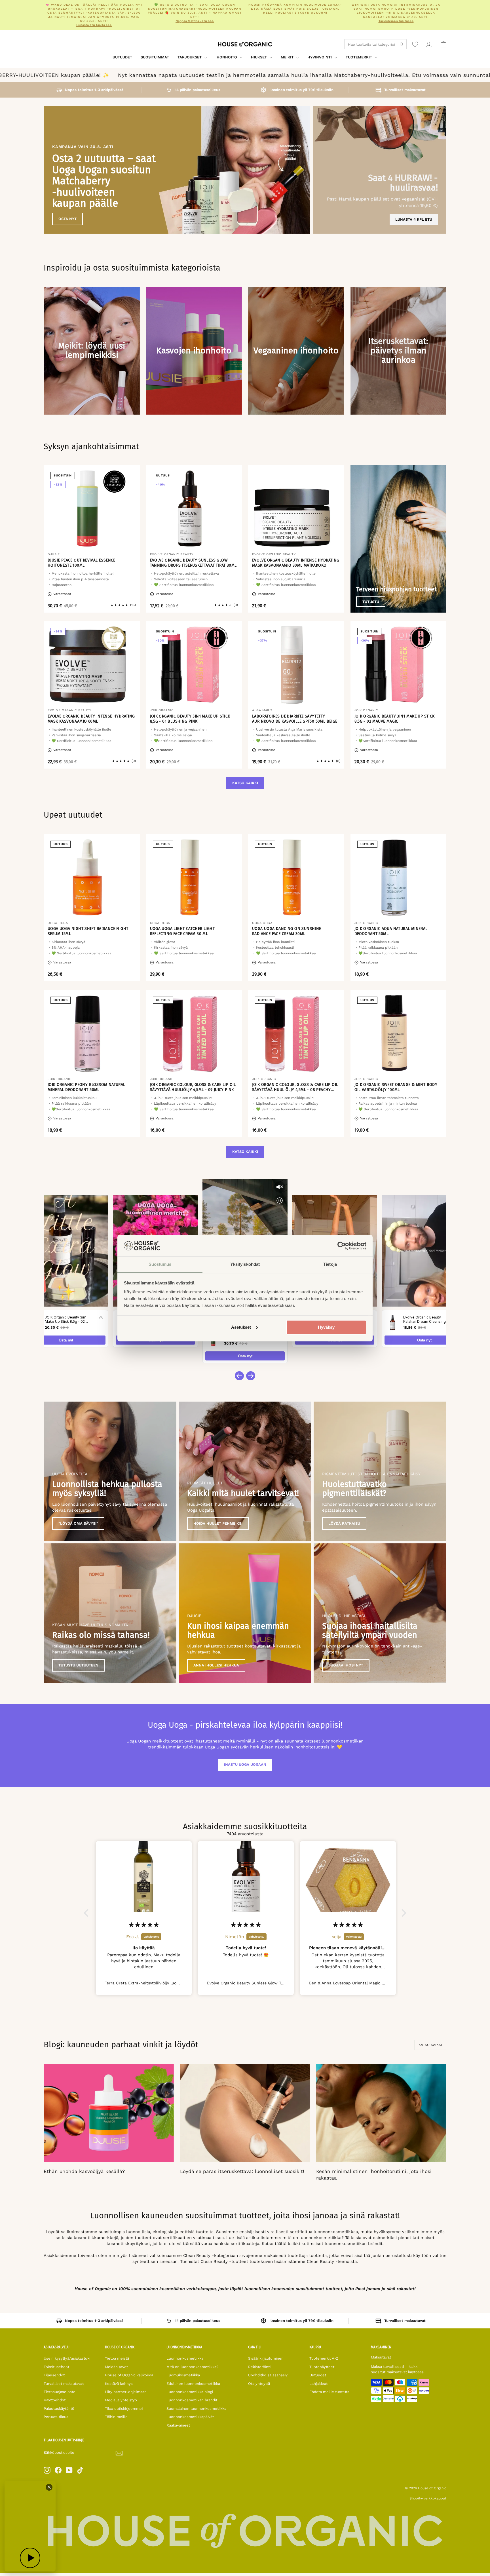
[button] (88, 1913)
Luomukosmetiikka (183, 2375)
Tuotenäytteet (322, 2367)
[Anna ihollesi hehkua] (245, 1613)
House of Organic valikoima (129, 2375)
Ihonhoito (227, 57)
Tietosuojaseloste (60, 2392)
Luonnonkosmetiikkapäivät (190, 2417)
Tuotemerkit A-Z (324, 2358)
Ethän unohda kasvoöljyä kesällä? (84, 2171)
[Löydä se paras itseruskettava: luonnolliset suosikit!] (245, 2113)
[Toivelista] (415, 44)
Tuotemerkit (359, 57)
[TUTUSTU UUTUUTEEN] (110, 1613)
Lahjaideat (318, 2384)
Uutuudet (122, 57)
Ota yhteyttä (259, 2384)
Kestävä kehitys (119, 2384)
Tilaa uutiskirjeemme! (124, 2409)
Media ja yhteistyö (121, 2400)
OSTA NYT (67, 219)
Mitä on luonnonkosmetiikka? (192, 2367)
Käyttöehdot (55, 2400)
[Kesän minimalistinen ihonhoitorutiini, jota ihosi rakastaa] (381, 2113)
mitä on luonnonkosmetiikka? (313, 2238)
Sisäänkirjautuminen (266, 2358)
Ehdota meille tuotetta (329, 2392)
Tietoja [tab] (330, 1264)
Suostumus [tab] (160, 1264)
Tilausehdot (54, 2375)
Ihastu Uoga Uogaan (245, 1764)
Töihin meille (116, 2417)
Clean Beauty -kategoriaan (211, 2256)
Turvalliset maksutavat (64, 2384)
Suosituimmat (155, 57)
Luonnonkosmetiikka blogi (190, 2392)
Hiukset (259, 57)
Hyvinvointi (320, 57)
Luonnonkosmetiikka (185, 2358)
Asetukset (241, 1327)
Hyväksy (326, 1327)
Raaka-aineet (178, 2425)
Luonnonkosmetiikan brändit (192, 2400)
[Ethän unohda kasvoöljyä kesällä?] (109, 2113)
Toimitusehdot (56, 2367)
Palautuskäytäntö (59, 2409)
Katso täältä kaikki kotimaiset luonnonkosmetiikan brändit (322, 2244)
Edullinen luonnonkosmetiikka (193, 2384)
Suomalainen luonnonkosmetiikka (196, 2409)
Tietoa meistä (117, 2358)
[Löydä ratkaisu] (380, 1471)
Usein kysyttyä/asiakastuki (67, 2358)
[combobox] (375, 44)
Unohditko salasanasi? (268, 2375)
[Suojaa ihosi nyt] (380, 1613)
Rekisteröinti (259, 2367)
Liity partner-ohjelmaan (126, 2392)
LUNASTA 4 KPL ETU (414, 219)
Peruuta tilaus (56, 2417)
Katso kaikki (245, 783)
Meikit (288, 57)
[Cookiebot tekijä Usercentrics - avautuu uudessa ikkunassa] (342, 1246)
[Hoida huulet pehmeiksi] (245, 1471)
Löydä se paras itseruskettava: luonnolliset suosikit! (242, 2171)
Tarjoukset (190, 57)
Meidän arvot (116, 2367)
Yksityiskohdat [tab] (245, 1264)
